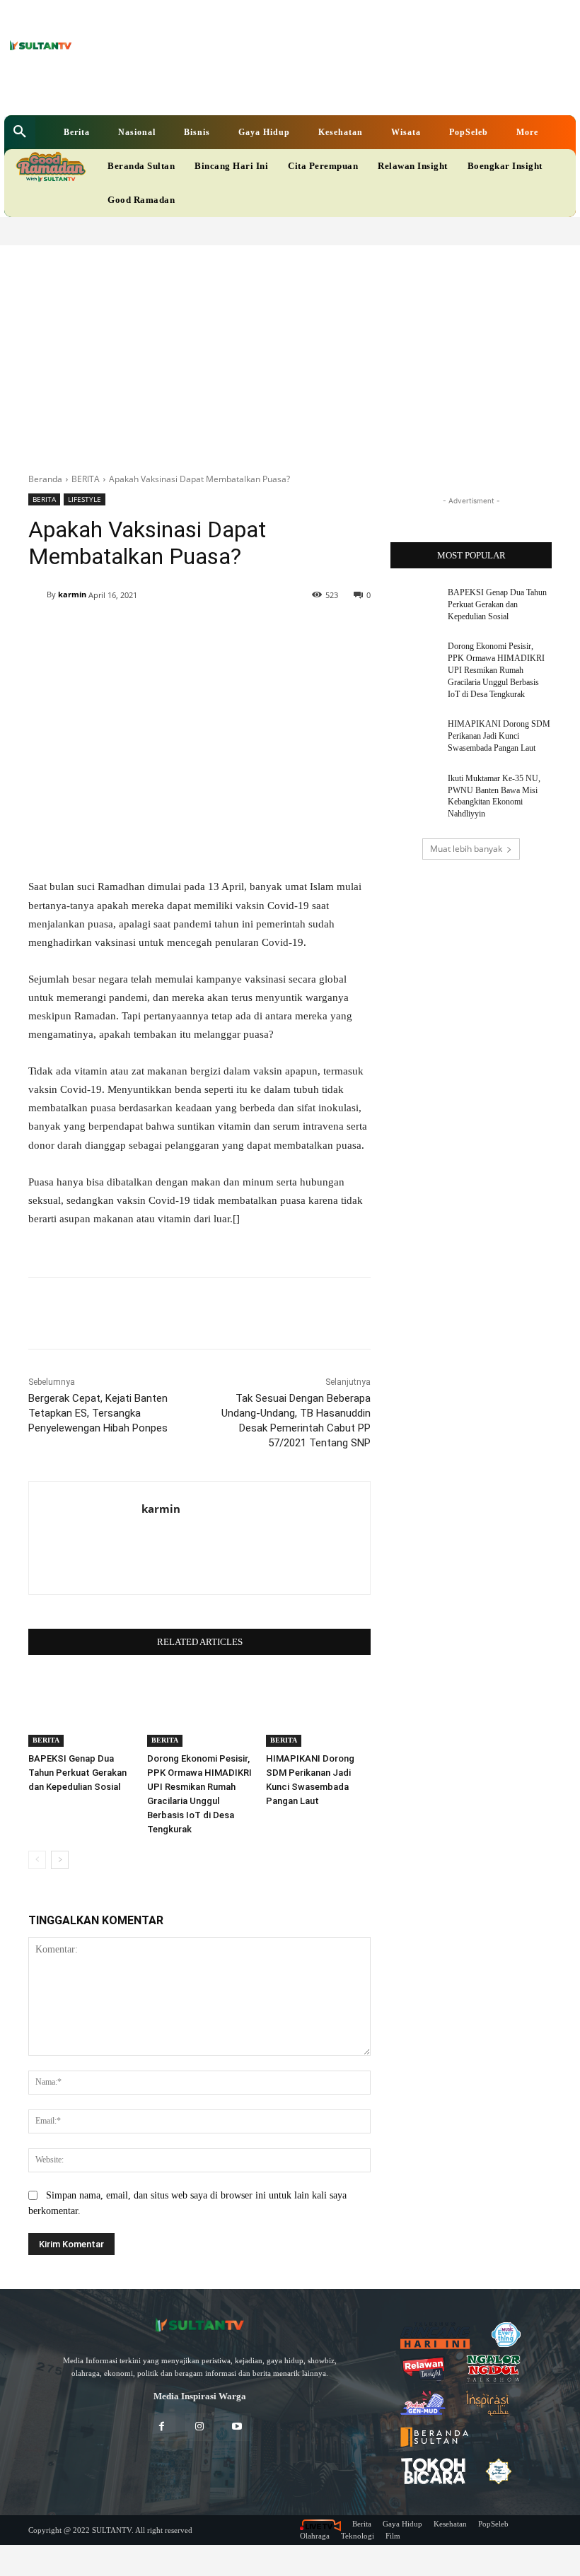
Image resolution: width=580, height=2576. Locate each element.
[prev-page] (37, 1860)
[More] (273, 631)
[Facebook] (207, 89)
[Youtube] (273, 89)
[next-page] (60, 1860)
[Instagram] (199, 2427)
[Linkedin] (229, 89)
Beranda (45, 479)
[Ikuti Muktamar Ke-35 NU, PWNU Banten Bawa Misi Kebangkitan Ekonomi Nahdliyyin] (414, 790)
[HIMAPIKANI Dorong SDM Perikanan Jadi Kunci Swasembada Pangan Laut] (318, 1710)
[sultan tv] (199, 2325)
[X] (251, 89)
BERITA (86, 479)
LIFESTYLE (85, 499)
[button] (20, 132)
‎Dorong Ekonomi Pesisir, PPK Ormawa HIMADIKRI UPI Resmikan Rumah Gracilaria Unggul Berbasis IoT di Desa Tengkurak (496, 670)
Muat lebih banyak (466, 849)
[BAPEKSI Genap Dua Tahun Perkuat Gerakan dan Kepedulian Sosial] (81, 1710)
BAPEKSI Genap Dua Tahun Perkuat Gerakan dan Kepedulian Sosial (77, 1773)
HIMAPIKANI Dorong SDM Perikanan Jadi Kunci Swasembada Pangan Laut (499, 736)
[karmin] (37, 595)
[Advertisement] (290, 351)
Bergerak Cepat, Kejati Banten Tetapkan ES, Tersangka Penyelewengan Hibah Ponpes (98, 1413)
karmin (72, 594)
